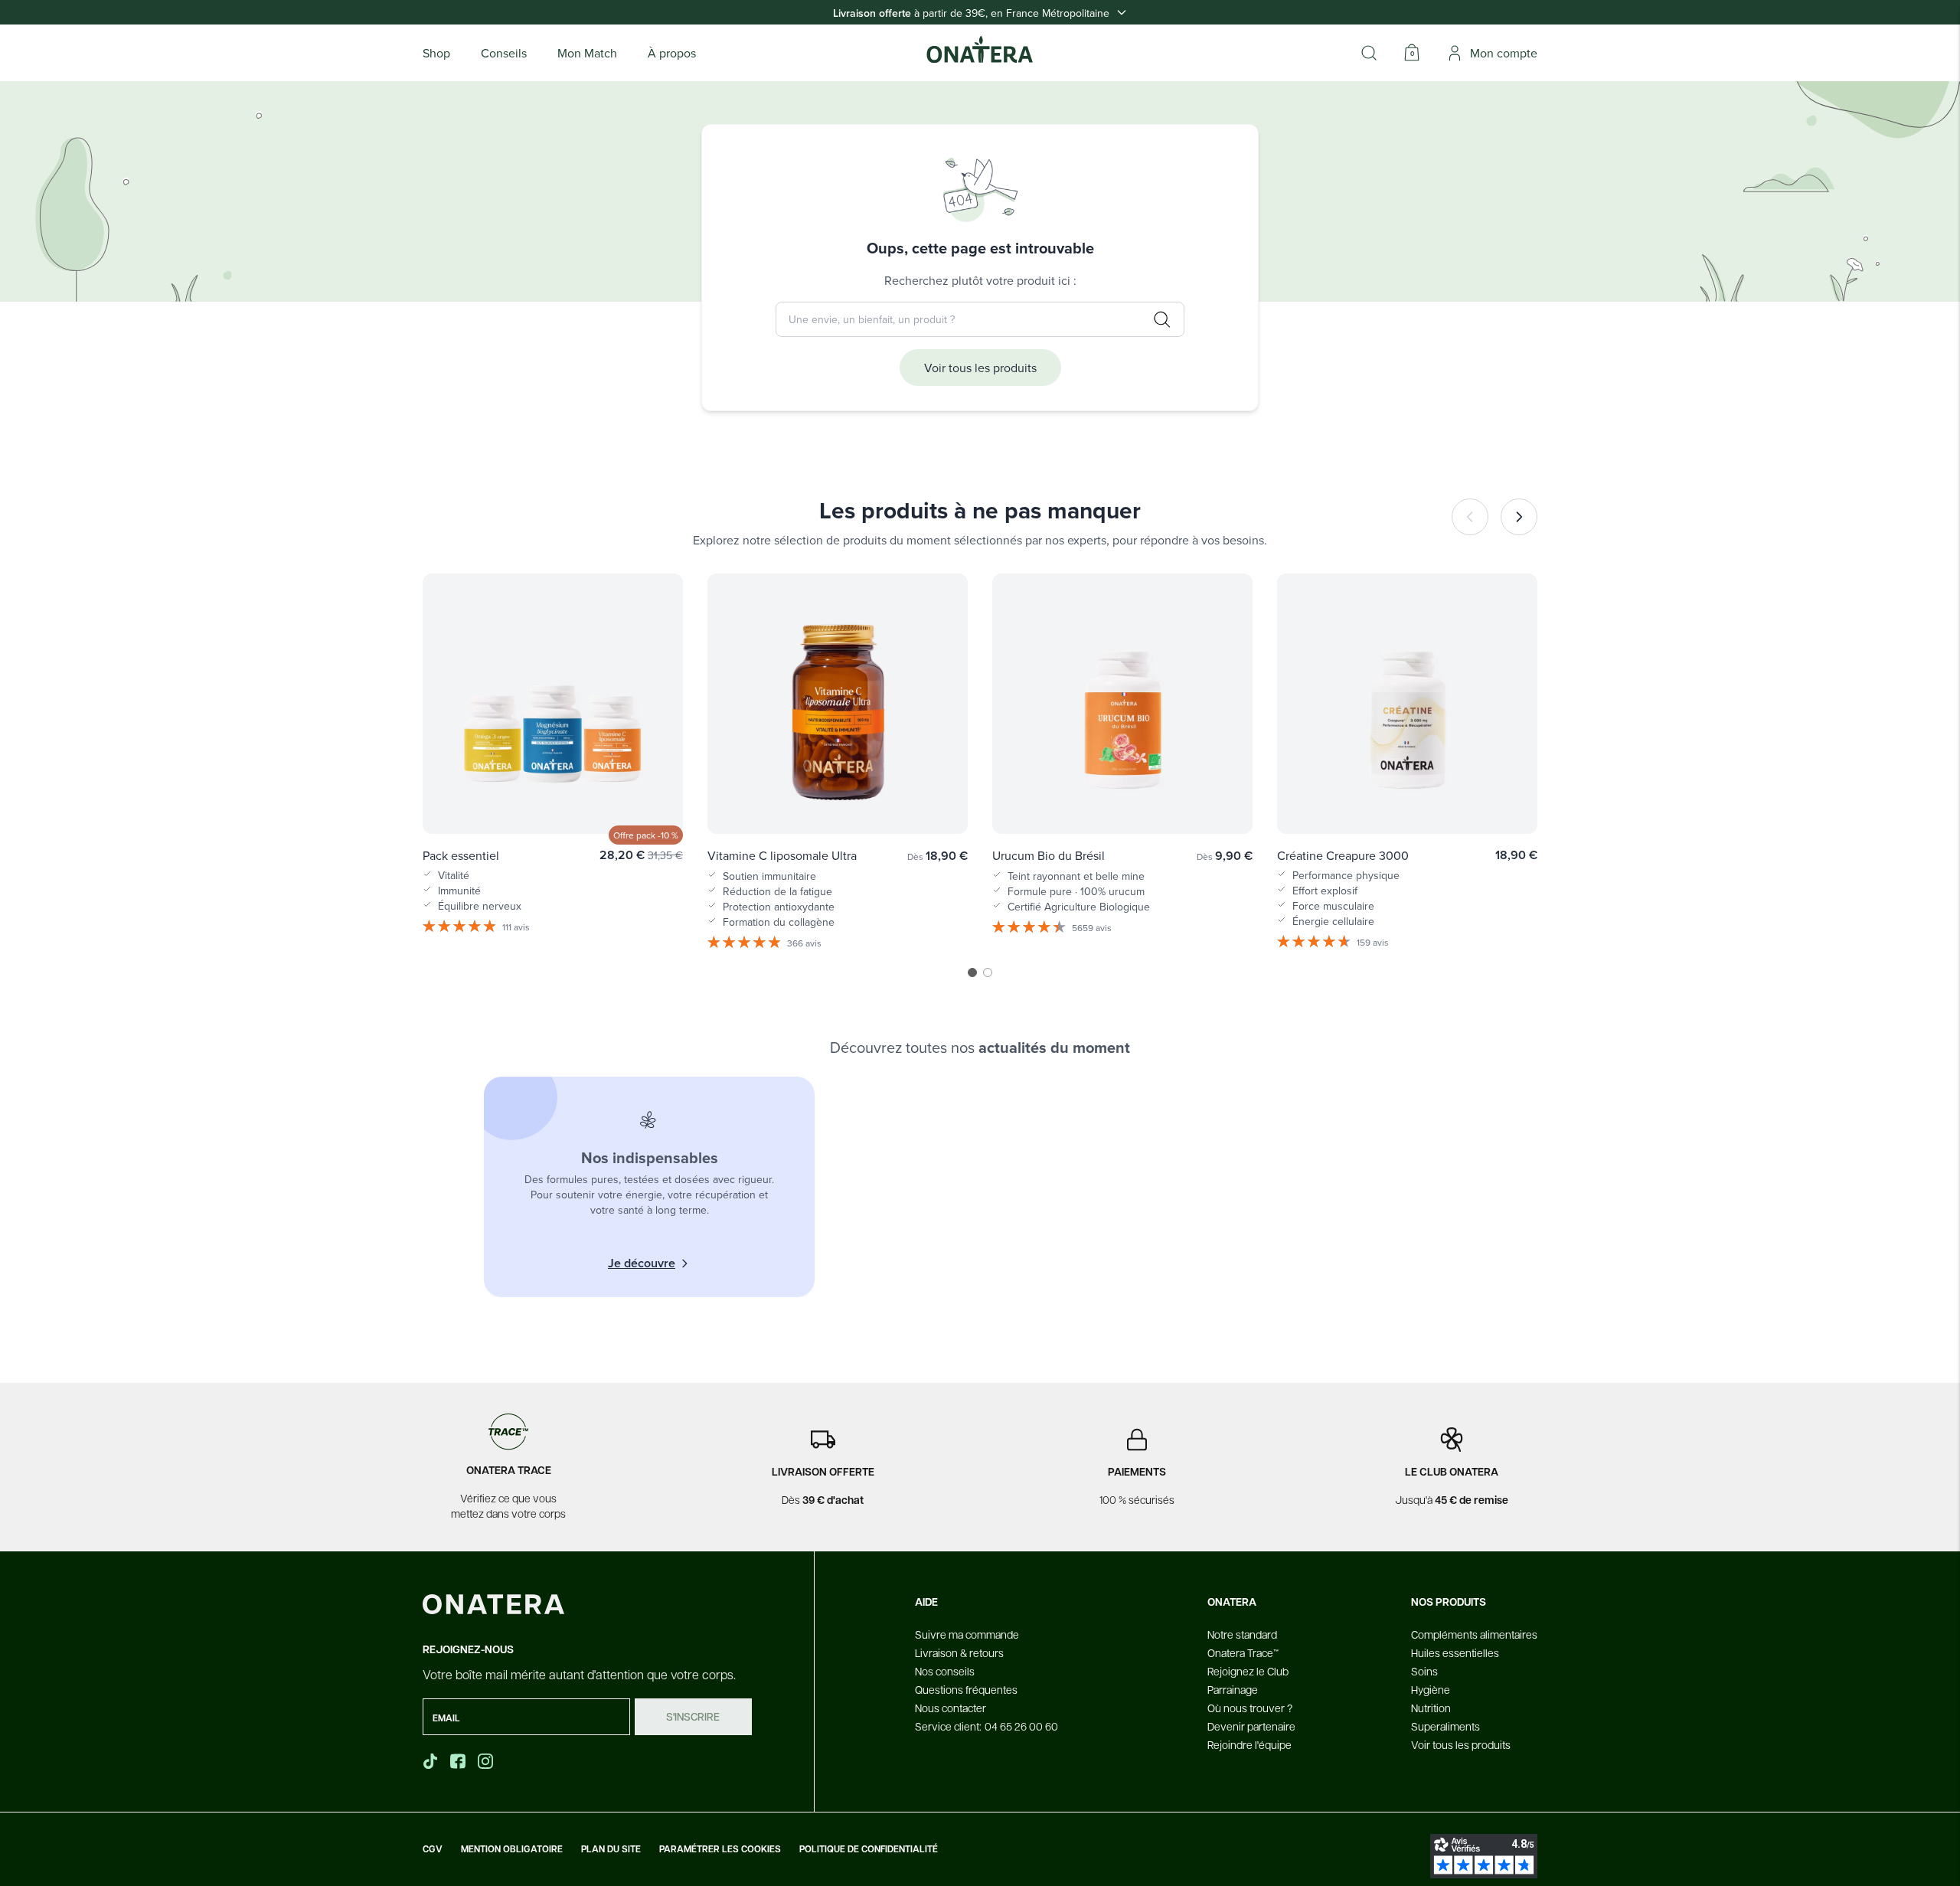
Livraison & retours (959, 1652)
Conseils (504, 53)
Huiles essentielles (1455, 1652)
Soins (1424, 1671)
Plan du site (611, 1849)
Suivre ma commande (967, 1634)
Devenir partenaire (1251, 1726)
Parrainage (1233, 1689)
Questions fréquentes (966, 1689)
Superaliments (1445, 1726)
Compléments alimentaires (1474, 1634)
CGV (433, 1849)
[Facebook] (459, 1761)
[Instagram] (487, 1761)
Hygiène (1431, 1689)
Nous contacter (951, 1708)
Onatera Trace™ (1243, 1652)
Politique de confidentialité (869, 1849)
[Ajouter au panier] (655, 800)
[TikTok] (430, 1761)
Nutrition (1431, 1708)
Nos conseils (945, 1671)
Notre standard (1242, 1634)
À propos (672, 53)
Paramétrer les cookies (720, 1849)
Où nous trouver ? (1250, 1708)
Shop (436, 53)
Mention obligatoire (512, 1849)
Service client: (987, 1726)
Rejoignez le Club (1248, 1671)
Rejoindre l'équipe (1249, 1744)
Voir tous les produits (980, 368)
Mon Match (587, 53)
